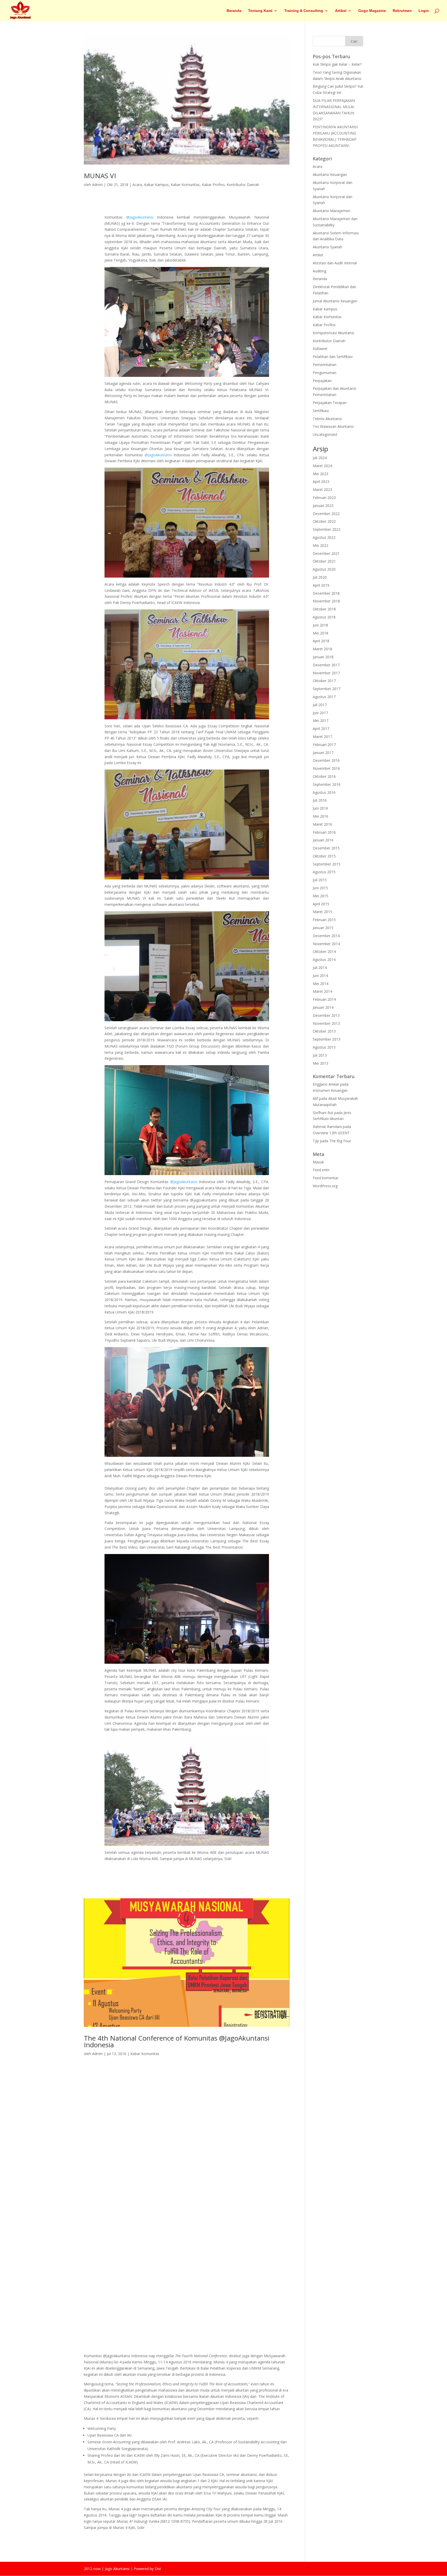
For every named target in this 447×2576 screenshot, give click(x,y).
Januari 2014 (323, 1007)
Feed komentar (326, 1178)
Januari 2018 (323, 657)
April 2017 (321, 729)
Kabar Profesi (213, 185)
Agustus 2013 (324, 1047)
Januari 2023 (323, 506)
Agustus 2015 (324, 872)
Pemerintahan (325, 365)
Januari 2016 (323, 840)
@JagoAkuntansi (140, 217)
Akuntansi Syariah (327, 247)
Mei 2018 (321, 633)
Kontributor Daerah (243, 185)
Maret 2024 (322, 466)
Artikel (341, 11)
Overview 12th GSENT (331, 1133)
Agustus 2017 (324, 697)
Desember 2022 (326, 514)
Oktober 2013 (324, 1031)
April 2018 (321, 641)
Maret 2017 (322, 737)
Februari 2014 (324, 999)
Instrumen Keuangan (330, 1090)
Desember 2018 (326, 593)
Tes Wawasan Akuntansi (333, 426)
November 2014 (326, 944)
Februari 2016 (324, 832)
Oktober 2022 (324, 521)
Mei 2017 (321, 720)
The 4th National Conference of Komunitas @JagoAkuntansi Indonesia (177, 2041)
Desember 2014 (326, 936)
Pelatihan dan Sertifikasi (333, 357)
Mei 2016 (321, 816)
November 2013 (326, 1023)
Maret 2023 (322, 490)
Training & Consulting (304, 11)
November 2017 (326, 673)
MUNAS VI (100, 176)
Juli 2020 (320, 577)
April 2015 (321, 904)
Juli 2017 (320, 705)
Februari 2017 (324, 745)
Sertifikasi (321, 411)
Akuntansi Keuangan (330, 174)
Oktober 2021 (324, 561)
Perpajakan (322, 381)
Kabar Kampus (156, 185)
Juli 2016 (320, 800)
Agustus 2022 (324, 537)
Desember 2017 (326, 665)
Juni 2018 (320, 625)
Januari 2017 (323, 753)
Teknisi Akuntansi (327, 419)
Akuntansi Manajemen (331, 211)
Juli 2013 (320, 1055)
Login (424, 11)
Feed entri (321, 1170)
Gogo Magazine (372, 11)
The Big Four (340, 1141)
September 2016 (327, 784)
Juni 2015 (320, 888)
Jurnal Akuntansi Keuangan (335, 301)
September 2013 (327, 1039)
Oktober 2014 (324, 951)
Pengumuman (325, 373)
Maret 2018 (322, 649)
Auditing (319, 271)
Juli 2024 (320, 458)
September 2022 (327, 529)
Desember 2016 (326, 760)
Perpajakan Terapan (330, 403)
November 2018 (326, 601)
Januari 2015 (323, 928)
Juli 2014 (320, 968)
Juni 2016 (320, 808)
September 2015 (327, 864)
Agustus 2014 (324, 960)
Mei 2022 (321, 545)
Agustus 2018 (324, 617)
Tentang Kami (260, 11)
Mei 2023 (321, 474)
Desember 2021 (326, 553)
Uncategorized (325, 434)
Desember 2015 (326, 848)
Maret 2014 (322, 991)
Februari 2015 (324, 920)
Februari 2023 (324, 498)
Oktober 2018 (324, 609)
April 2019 (321, 585)
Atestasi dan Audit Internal (335, 263)
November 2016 (326, 768)
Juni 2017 (320, 713)
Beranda (234, 11)
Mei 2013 (321, 1063)
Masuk (318, 1162)
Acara (137, 185)
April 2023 (321, 481)
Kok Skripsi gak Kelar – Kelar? (337, 64)
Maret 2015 (322, 912)
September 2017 (327, 689)
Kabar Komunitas (185, 185)
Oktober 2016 (324, 776)
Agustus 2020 (324, 569)
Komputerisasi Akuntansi (333, 333)
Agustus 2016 (324, 792)
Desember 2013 (326, 1015)
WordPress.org (325, 1186)
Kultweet (320, 349)
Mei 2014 (321, 984)
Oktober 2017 (324, 681)
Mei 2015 (321, 896)
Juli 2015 (320, 880)
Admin (97, 185)
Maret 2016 (322, 824)
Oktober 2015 (324, 856)
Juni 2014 (320, 976)
